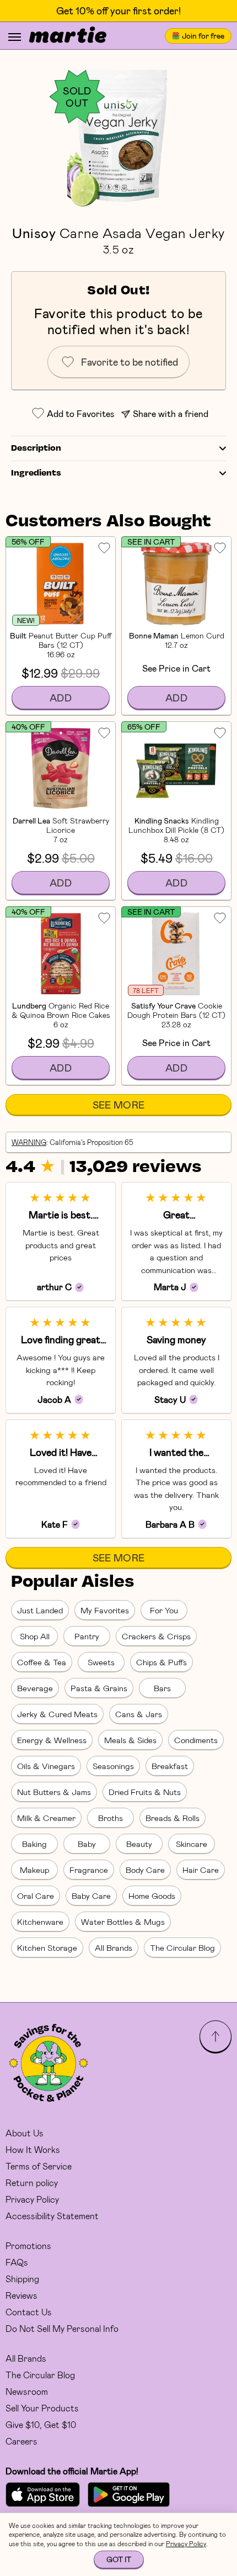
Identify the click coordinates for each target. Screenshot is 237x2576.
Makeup (34, 1870)
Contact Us (29, 2312)
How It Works (33, 2149)
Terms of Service (39, 2166)
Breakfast (170, 1766)
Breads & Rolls (173, 1818)
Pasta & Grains (99, 1688)
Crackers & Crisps (156, 1636)
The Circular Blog (182, 1947)
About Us (25, 2133)
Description (36, 448)
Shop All (35, 1636)
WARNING (29, 1142)
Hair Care (201, 1870)
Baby (87, 1844)
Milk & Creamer (46, 1818)
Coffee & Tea (42, 1662)
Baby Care (91, 1896)
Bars (162, 1688)
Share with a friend (171, 413)
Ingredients (36, 473)
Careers (21, 2441)
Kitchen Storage (47, 1947)
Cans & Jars (139, 1714)
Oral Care (36, 1896)
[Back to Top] (216, 2036)
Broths (111, 1818)
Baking (34, 1844)
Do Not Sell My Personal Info (62, 2328)
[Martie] (68, 36)
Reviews (21, 2295)
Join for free (203, 36)
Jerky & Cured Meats (57, 1714)
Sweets (101, 1662)
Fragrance (89, 1870)
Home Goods (152, 1896)
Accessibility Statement (52, 2216)
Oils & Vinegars (46, 1766)
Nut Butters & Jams (54, 1792)
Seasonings (113, 1766)
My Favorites (105, 1610)
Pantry (87, 1636)
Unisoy (34, 233)
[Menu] (15, 37)
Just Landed (40, 1610)
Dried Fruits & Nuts (145, 1792)
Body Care (145, 1870)
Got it (119, 2559)
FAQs (17, 2262)
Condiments (196, 1740)
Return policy (32, 2182)
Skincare (192, 1844)
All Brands (114, 1947)
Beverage (35, 1688)
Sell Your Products (42, 2408)
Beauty (139, 1844)
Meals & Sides (130, 1740)
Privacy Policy (32, 2199)
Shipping (22, 2279)
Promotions (28, 2245)
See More (119, 1105)
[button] (118, 137)
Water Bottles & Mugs (123, 1922)
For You (164, 1610)
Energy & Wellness (52, 1740)
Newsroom (27, 2391)
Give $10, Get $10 (41, 2424)
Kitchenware (40, 1922)
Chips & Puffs (161, 1662)
